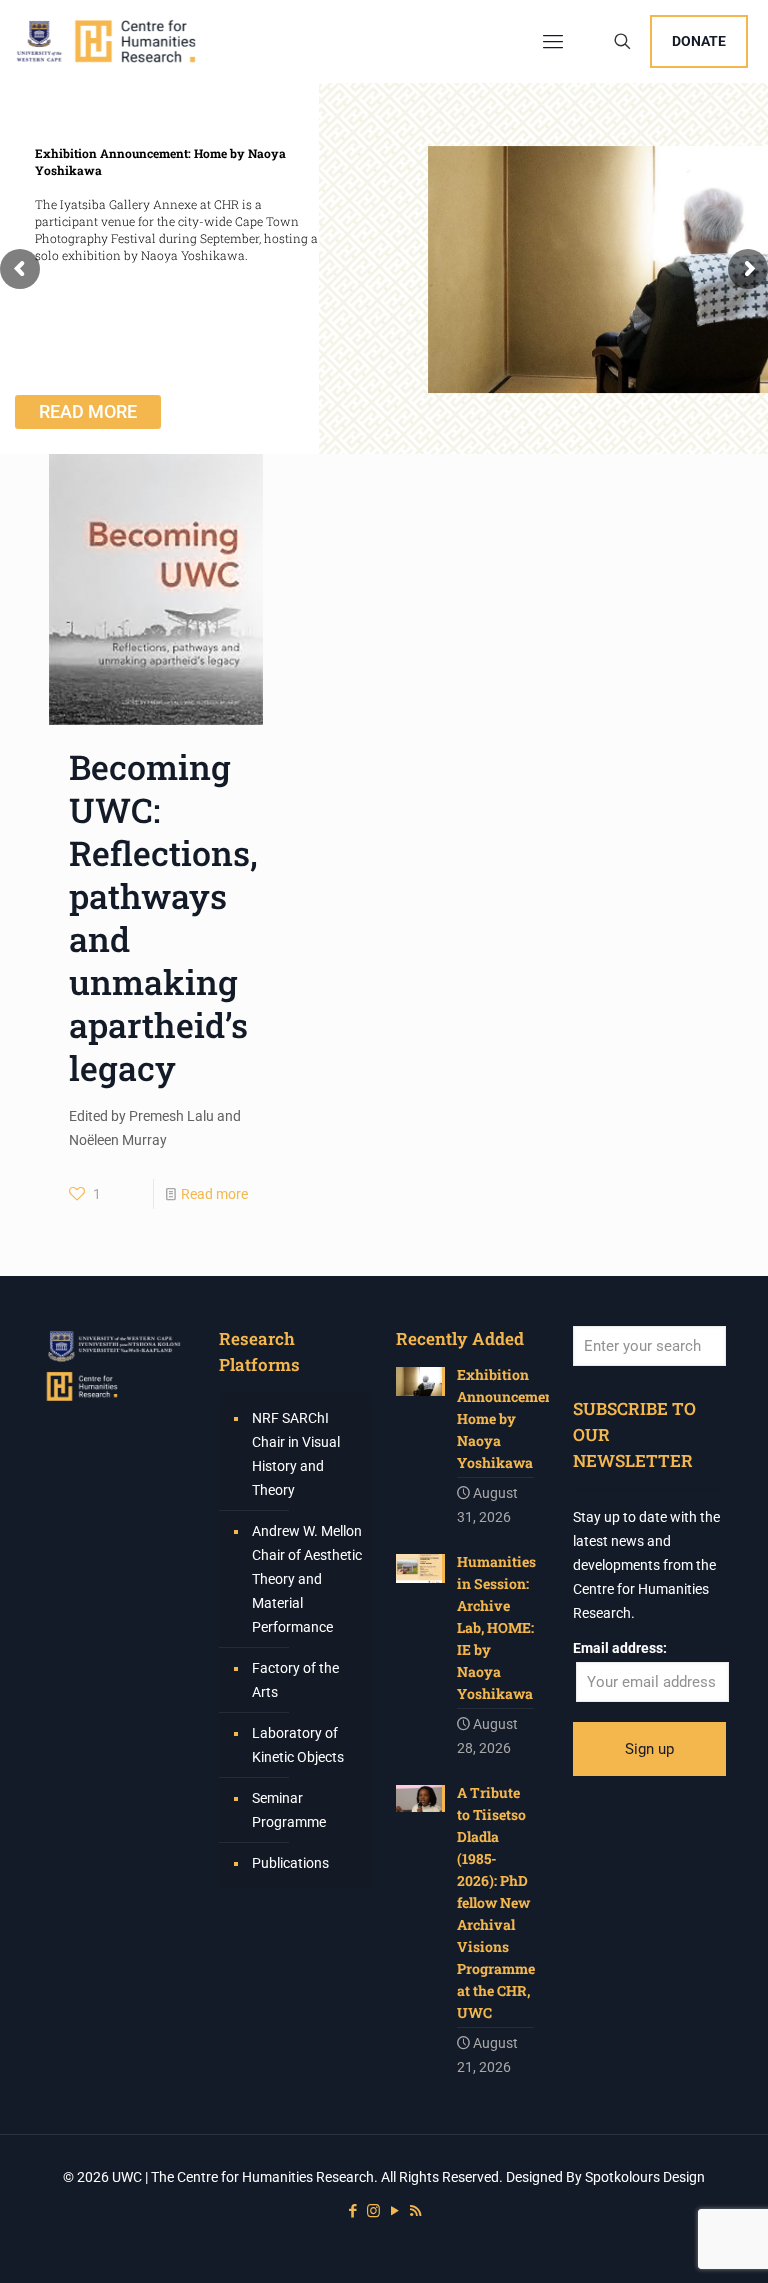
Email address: (620, 1648)
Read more (214, 1194)
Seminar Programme (289, 1810)
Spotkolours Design (645, 2177)
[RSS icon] (415, 2211)
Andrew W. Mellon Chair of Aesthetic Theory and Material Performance (307, 1579)
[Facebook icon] (352, 2211)
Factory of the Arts (295, 1680)
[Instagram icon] (373, 2211)
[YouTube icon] (394, 2211)
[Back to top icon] (672, 2242)
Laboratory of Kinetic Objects (298, 1745)
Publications (290, 1863)
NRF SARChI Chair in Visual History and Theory (296, 1454)
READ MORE (88, 411)
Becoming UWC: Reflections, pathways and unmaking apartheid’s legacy (163, 917)
